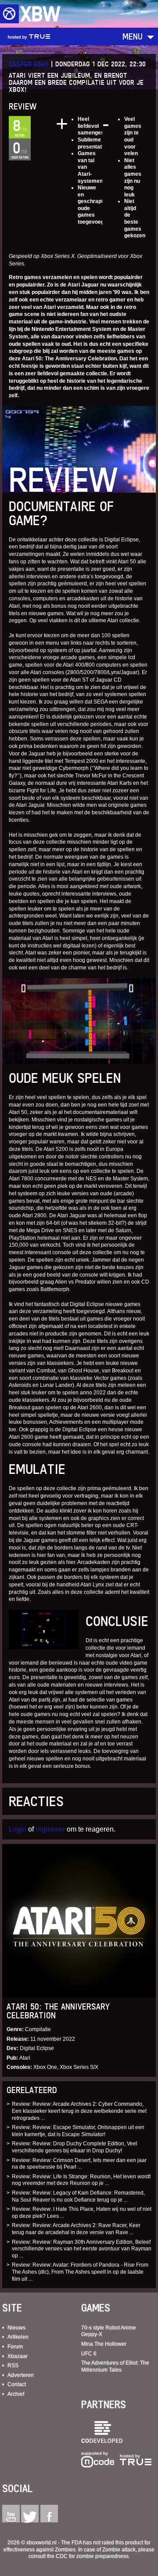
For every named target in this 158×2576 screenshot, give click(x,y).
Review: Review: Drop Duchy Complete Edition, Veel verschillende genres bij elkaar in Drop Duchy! (75, 2147)
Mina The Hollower (104, 2344)
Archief (16, 2394)
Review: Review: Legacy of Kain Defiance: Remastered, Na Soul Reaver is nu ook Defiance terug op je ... (78, 2196)
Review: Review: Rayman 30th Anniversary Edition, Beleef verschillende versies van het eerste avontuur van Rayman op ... (82, 2249)
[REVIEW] (79, 449)
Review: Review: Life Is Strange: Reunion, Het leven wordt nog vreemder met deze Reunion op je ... (81, 2180)
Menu (133, 36)
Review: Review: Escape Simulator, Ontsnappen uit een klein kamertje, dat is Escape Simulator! (78, 2131)
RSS (13, 2366)
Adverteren (21, 2375)
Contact (17, 2384)
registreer (50, 1829)
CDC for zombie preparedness (92, 2556)
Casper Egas (29, 64)
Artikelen (18, 2337)
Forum (15, 2347)
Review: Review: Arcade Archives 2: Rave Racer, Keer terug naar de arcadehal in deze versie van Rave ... (76, 2229)
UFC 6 (89, 2354)
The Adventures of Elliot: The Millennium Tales (115, 2366)
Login (18, 1829)
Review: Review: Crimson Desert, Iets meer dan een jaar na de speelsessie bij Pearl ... (79, 2164)
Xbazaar (18, 2356)
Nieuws (16, 2328)
